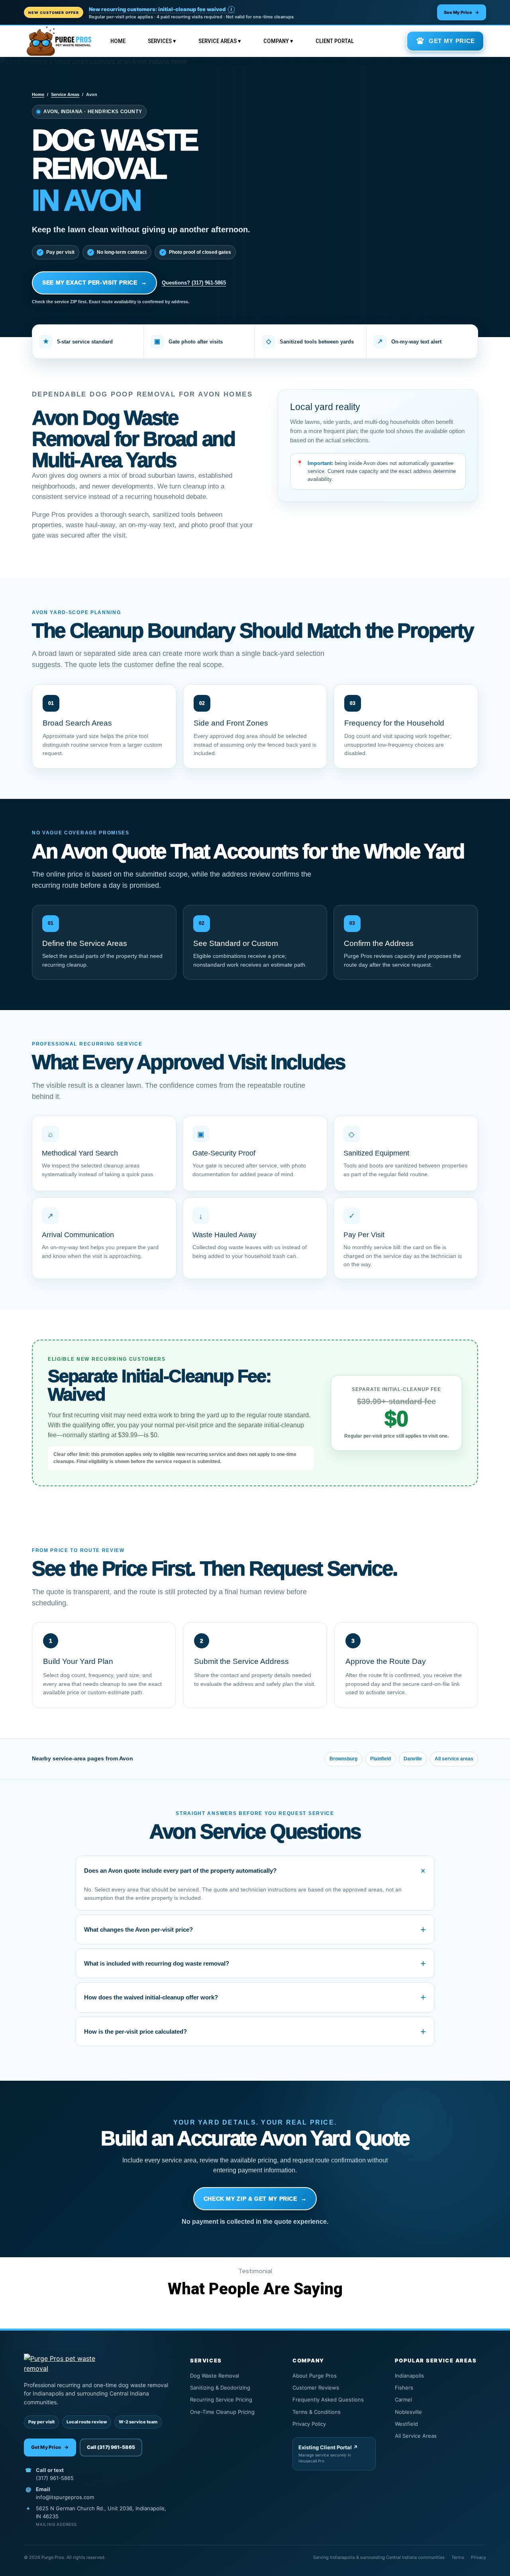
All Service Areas (439, 2436)
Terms (458, 2557)
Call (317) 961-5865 (111, 2447)
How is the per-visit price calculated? (255, 2032)
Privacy (479, 2557)
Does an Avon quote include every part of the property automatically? (257, 1871)
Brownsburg (343, 1759)
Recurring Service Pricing (231, 2399)
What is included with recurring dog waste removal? (255, 1963)
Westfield (439, 2424)
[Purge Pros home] (97, 2364)
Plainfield (381, 1759)
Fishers (439, 2388)
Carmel (439, 2399)
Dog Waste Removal (231, 2376)
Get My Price (50, 2447)
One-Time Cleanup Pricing (231, 2412)
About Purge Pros (333, 2376)
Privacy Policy (333, 2424)
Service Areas (65, 94)
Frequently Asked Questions (333, 2399)
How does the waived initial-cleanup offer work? (255, 1997)
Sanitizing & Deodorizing (231, 2388)
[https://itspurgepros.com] (59, 41)
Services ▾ (162, 41)
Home (118, 41)
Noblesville (439, 2412)
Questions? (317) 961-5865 (194, 283)
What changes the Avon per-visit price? (255, 1930)
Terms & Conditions (333, 2412)
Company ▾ (278, 41)
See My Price (462, 12)
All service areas (454, 1759)
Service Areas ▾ (220, 41)
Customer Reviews (333, 2388)
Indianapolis (439, 2376)
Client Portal (335, 41)
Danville (413, 1759)
